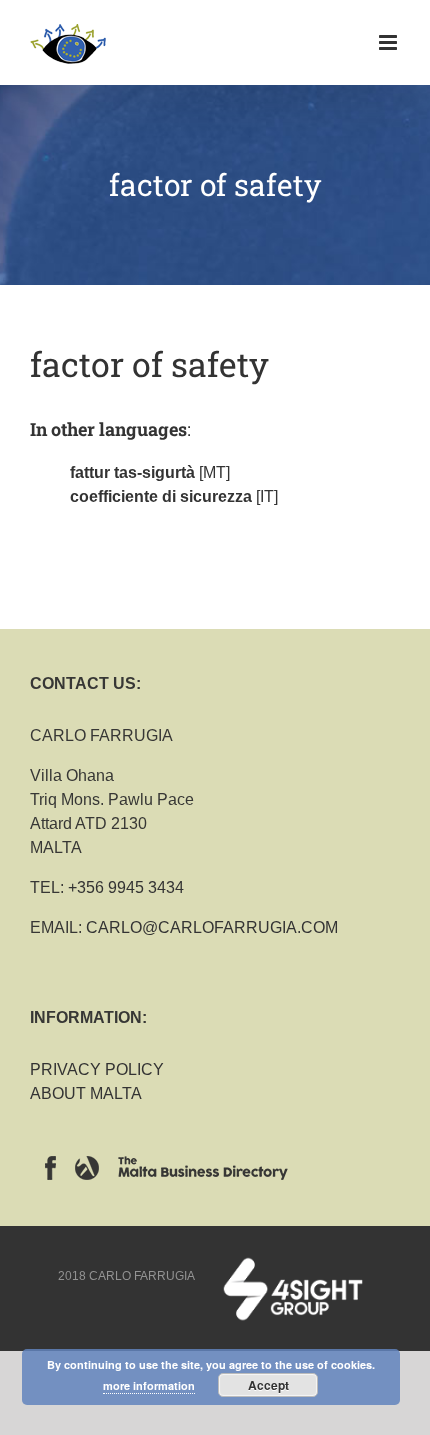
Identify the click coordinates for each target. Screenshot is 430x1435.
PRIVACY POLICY (97, 1069)
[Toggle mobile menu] (389, 42)
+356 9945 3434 (126, 887)
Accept (268, 1385)
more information (149, 1385)
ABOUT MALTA (86, 1093)
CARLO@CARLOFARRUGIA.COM (212, 927)
